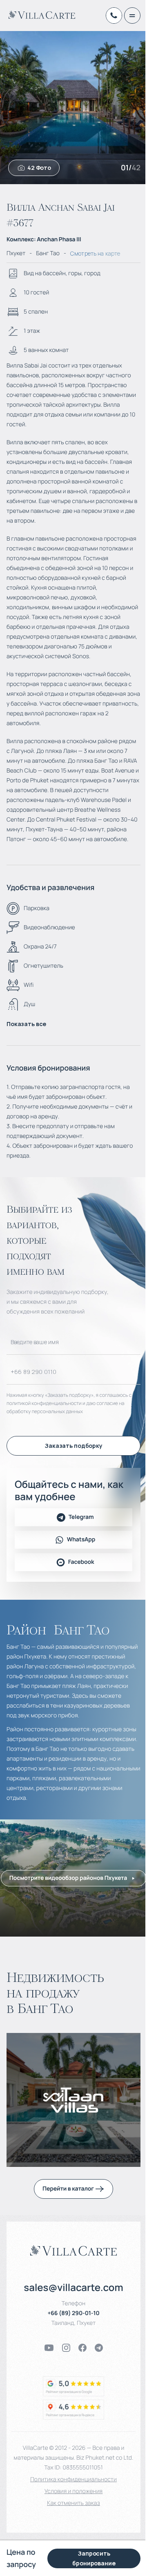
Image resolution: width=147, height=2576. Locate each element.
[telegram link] (99, 2348)
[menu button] (132, 16)
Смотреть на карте (95, 253)
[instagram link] (66, 2348)
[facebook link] (82, 2348)
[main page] (42, 15)
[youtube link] (49, 2348)
